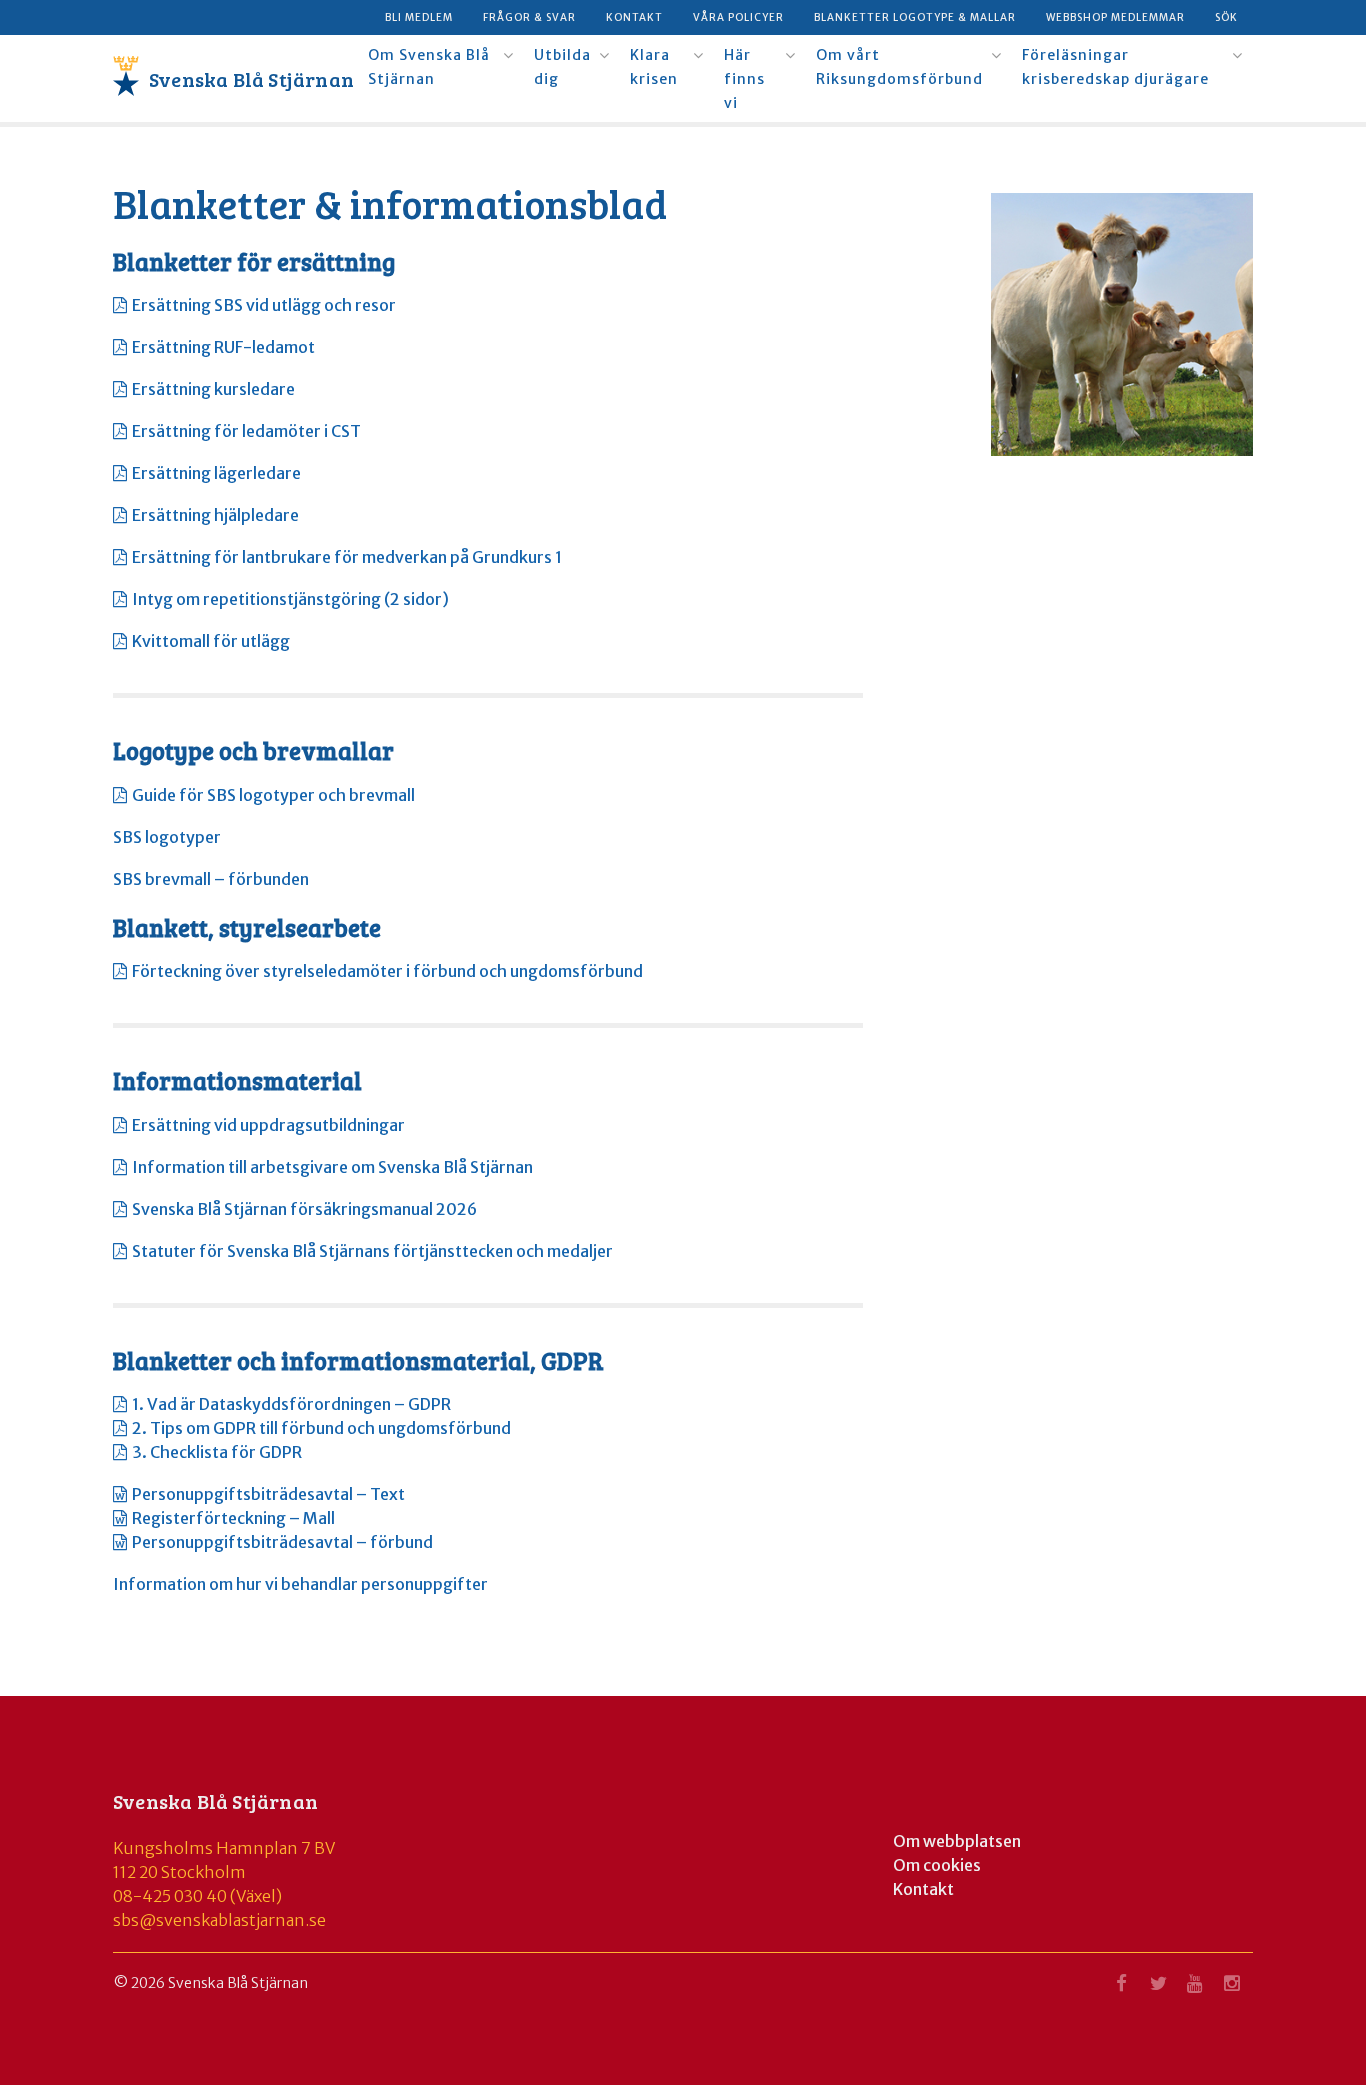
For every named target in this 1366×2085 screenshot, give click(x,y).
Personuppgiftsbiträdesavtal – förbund (282, 1542)
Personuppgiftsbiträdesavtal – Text (268, 1494)
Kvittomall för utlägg (211, 641)
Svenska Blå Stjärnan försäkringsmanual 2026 (304, 1209)
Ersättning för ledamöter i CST (246, 431)
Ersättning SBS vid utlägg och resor (264, 305)
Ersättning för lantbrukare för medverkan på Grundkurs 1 (347, 557)
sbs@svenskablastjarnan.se (219, 1920)
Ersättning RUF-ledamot (223, 347)
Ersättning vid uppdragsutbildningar (268, 1125)
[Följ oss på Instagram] (1232, 1989)
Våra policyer (738, 17)
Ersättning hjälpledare (215, 515)
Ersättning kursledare (213, 389)
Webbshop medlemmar (1115, 17)
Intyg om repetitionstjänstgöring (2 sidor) (290, 599)
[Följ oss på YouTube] (1195, 1989)
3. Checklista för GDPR (217, 1452)
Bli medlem (419, 17)
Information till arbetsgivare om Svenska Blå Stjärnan (332, 1167)
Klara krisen (654, 67)
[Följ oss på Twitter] (1158, 1989)
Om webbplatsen (957, 1841)
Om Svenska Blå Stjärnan (429, 67)
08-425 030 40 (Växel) (197, 1896)
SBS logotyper (167, 837)
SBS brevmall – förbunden (211, 879)
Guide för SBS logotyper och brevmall (273, 795)
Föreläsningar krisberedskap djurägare (1115, 67)
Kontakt (634, 17)
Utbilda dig (562, 67)
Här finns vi (744, 79)
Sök (1226, 17)
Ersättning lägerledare (216, 473)
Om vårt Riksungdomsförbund (899, 67)
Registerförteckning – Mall (233, 1518)
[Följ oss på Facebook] (1121, 1989)
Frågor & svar (529, 17)
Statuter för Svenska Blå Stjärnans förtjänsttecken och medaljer (372, 1251)
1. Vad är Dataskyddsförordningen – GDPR (291, 1404)
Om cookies (937, 1865)
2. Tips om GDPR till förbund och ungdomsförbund (321, 1428)
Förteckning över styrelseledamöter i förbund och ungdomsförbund (387, 971)
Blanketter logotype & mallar (915, 17)
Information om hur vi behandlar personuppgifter (300, 1584)
